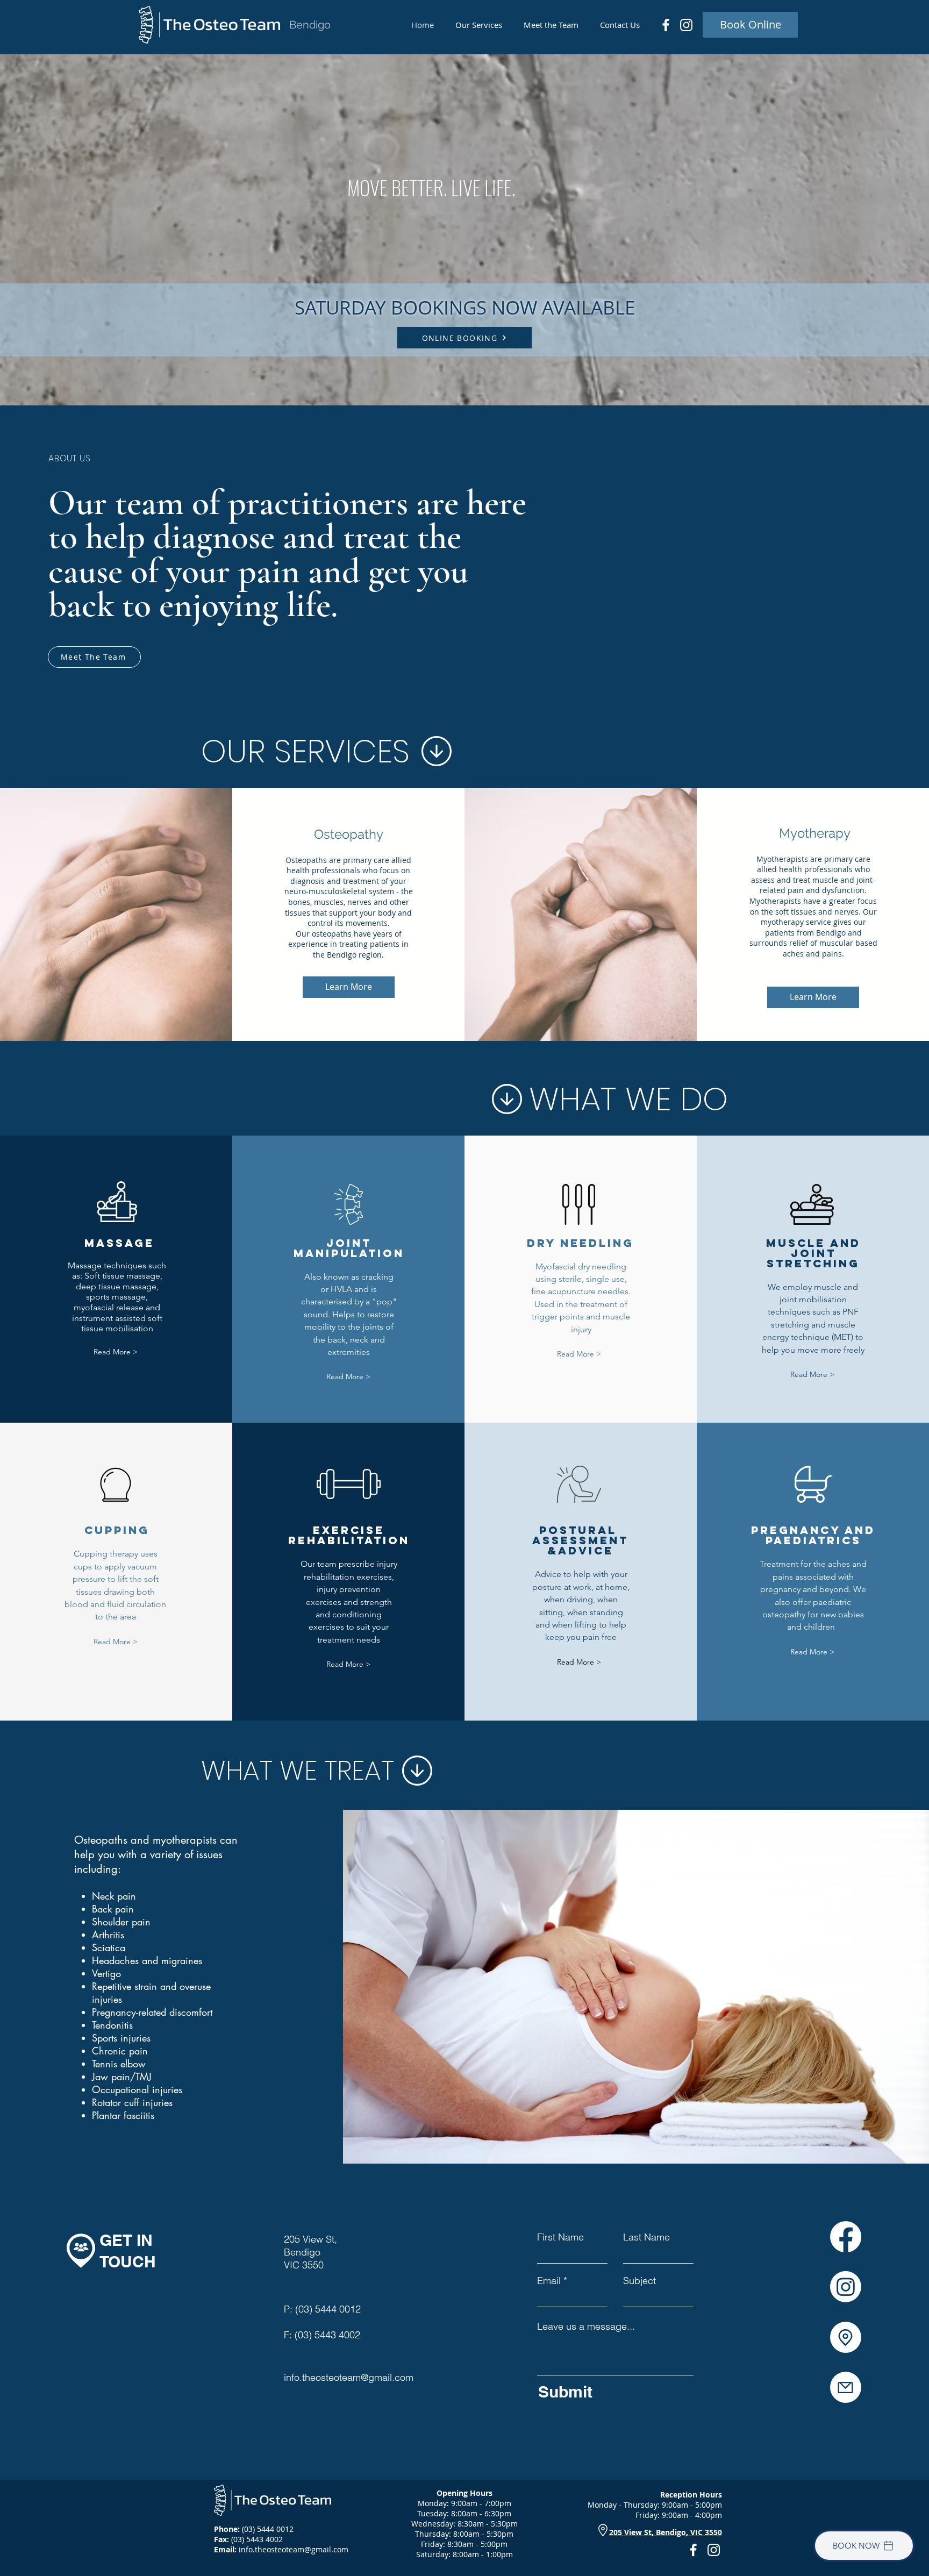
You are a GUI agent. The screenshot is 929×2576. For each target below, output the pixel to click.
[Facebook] (666, 25)
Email (549, 2281)
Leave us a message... (586, 2327)
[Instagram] (686, 25)
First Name (560, 2237)
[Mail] (846, 2387)
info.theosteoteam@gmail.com (349, 2377)
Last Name (646, 2237)
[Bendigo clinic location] (846, 2337)
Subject (639, 2281)
